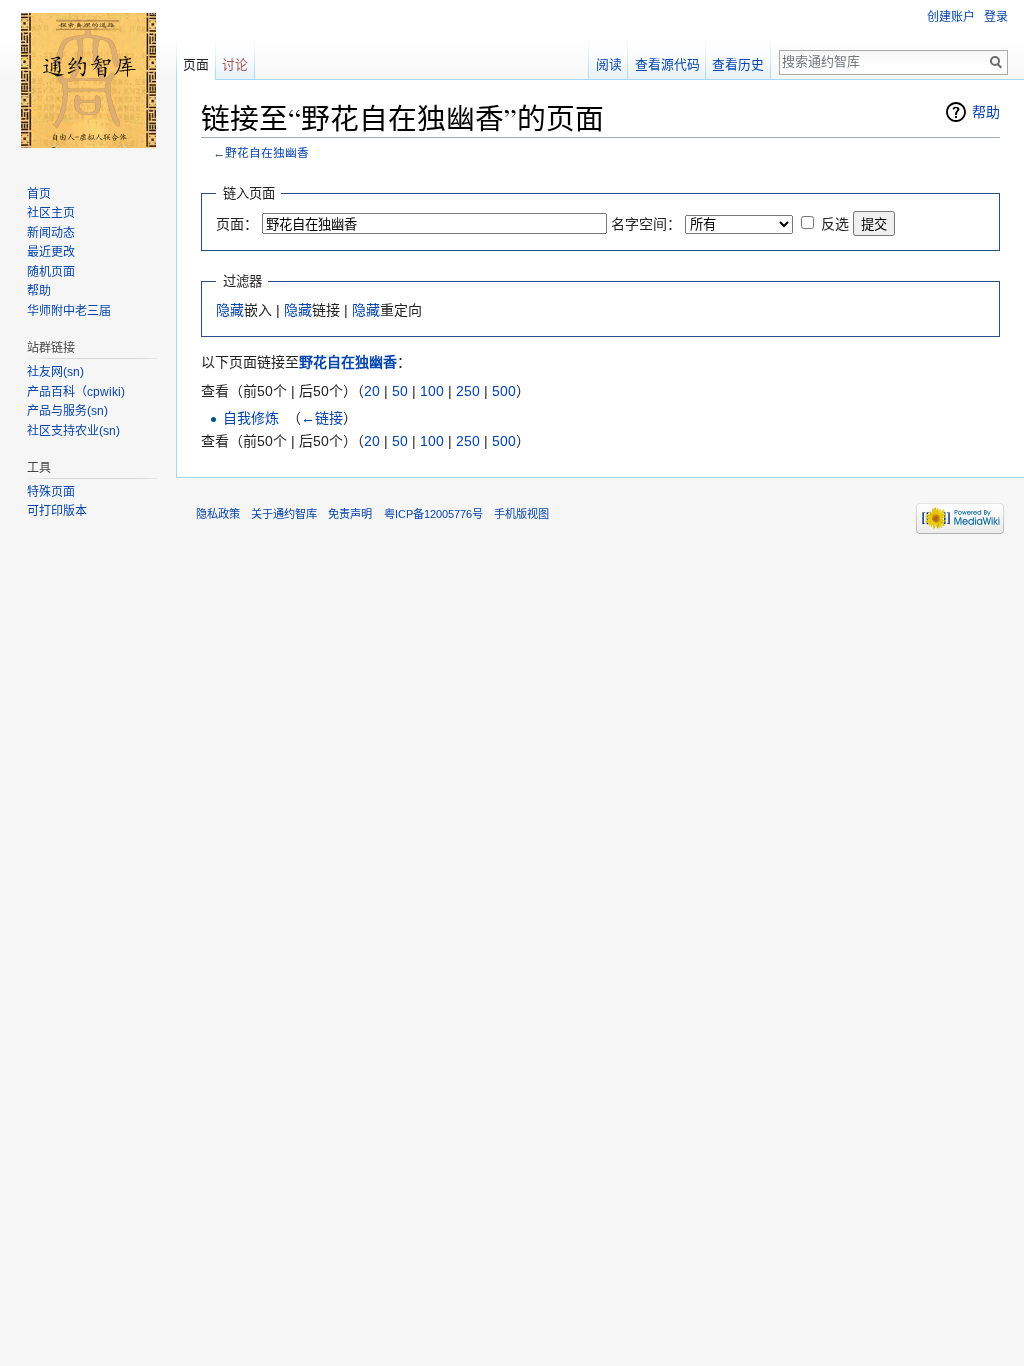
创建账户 (951, 17)
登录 (996, 17)
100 (432, 391)
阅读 (609, 64)
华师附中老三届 (69, 311)
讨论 (235, 64)
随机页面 (51, 272)
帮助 (986, 112)
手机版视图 (521, 514)
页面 (196, 64)
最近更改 (51, 252)
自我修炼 (251, 418)
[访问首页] (88, 80)
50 (400, 391)
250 (468, 391)
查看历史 (738, 64)
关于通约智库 (284, 514)
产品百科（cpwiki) (76, 392)
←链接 (322, 418)
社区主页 (51, 213)
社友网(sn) (55, 372)
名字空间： (646, 224)
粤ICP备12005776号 (433, 514)
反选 (835, 224)
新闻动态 (51, 233)
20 (372, 391)
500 (504, 391)
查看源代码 (667, 64)
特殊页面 (51, 492)
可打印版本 (57, 511)
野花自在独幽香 (267, 152)
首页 (39, 194)
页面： (237, 224)
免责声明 (350, 514)
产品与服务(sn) (67, 411)
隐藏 (230, 310)
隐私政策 (218, 514)
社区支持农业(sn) (73, 431)
